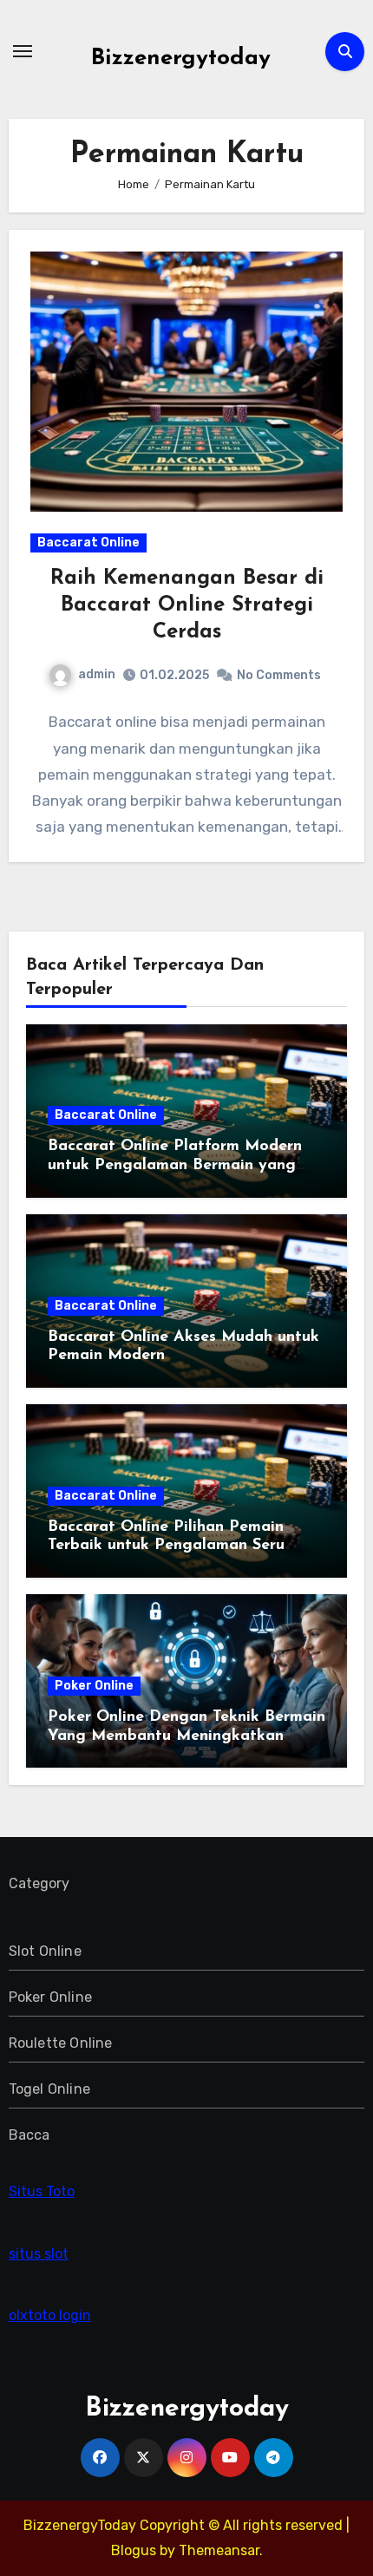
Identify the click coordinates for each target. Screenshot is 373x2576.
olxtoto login (50, 2315)
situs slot (39, 2254)
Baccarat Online (88, 543)
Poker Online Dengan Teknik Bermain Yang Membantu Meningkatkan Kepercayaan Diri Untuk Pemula (186, 1736)
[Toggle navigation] (23, 51)
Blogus (134, 2550)
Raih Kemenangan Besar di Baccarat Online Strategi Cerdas (187, 605)
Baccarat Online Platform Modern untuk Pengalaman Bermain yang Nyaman (175, 1165)
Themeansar (219, 2550)
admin (97, 674)
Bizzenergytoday (181, 59)
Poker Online (94, 1686)
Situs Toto (42, 2191)
